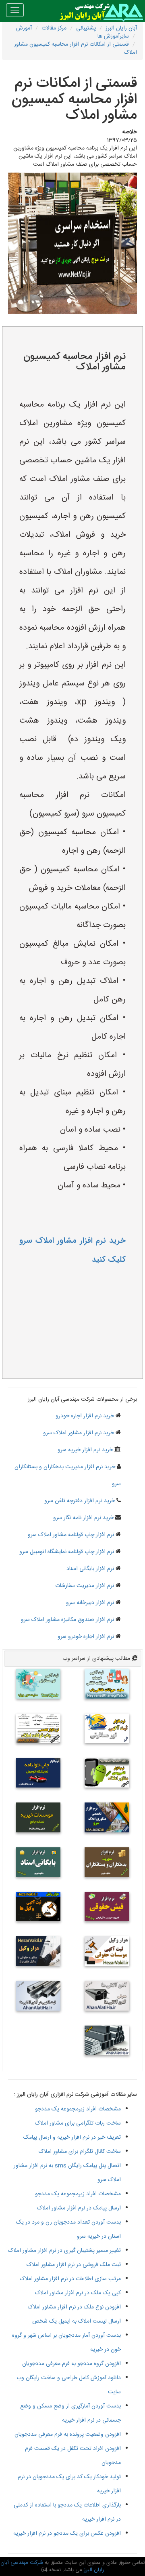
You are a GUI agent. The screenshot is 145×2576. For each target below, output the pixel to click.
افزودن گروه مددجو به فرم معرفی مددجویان (71, 2364)
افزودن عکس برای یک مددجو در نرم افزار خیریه (67, 2534)
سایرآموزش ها (113, 36)
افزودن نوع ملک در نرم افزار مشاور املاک (74, 2307)
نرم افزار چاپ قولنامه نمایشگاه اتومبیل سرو (67, 1552)
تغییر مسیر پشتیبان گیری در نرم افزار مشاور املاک (64, 2251)
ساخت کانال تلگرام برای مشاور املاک (80, 2152)
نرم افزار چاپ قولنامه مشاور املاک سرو (71, 1535)
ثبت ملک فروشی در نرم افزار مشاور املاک (74, 2265)
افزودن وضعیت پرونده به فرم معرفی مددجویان (68, 2435)
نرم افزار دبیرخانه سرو (90, 1603)
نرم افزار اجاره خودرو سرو (86, 1637)
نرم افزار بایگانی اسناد (90, 1569)
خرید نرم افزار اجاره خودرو (85, 1416)
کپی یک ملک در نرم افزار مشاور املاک (78, 2293)
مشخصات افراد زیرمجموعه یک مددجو (78, 2109)
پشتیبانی (86, 28)
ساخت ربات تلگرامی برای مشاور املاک (78, 2123)
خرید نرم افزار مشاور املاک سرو (79, 1433)
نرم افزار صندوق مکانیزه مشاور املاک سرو (67, 1620)
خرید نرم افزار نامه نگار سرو (83, 1518)
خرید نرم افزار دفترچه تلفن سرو (80, 1501)
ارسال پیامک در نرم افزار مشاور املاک (79, 2208)
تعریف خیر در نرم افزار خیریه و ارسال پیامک (72, 2138)
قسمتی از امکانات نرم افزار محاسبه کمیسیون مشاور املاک (76, 48)
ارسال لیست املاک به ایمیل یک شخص (77, 2321)
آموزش (24, 28)
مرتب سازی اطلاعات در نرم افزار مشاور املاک (70, 2279)
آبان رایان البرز (121, 28)
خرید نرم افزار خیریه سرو (85, 1450)
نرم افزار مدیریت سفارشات (85, 1586)
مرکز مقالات (54, 28)
